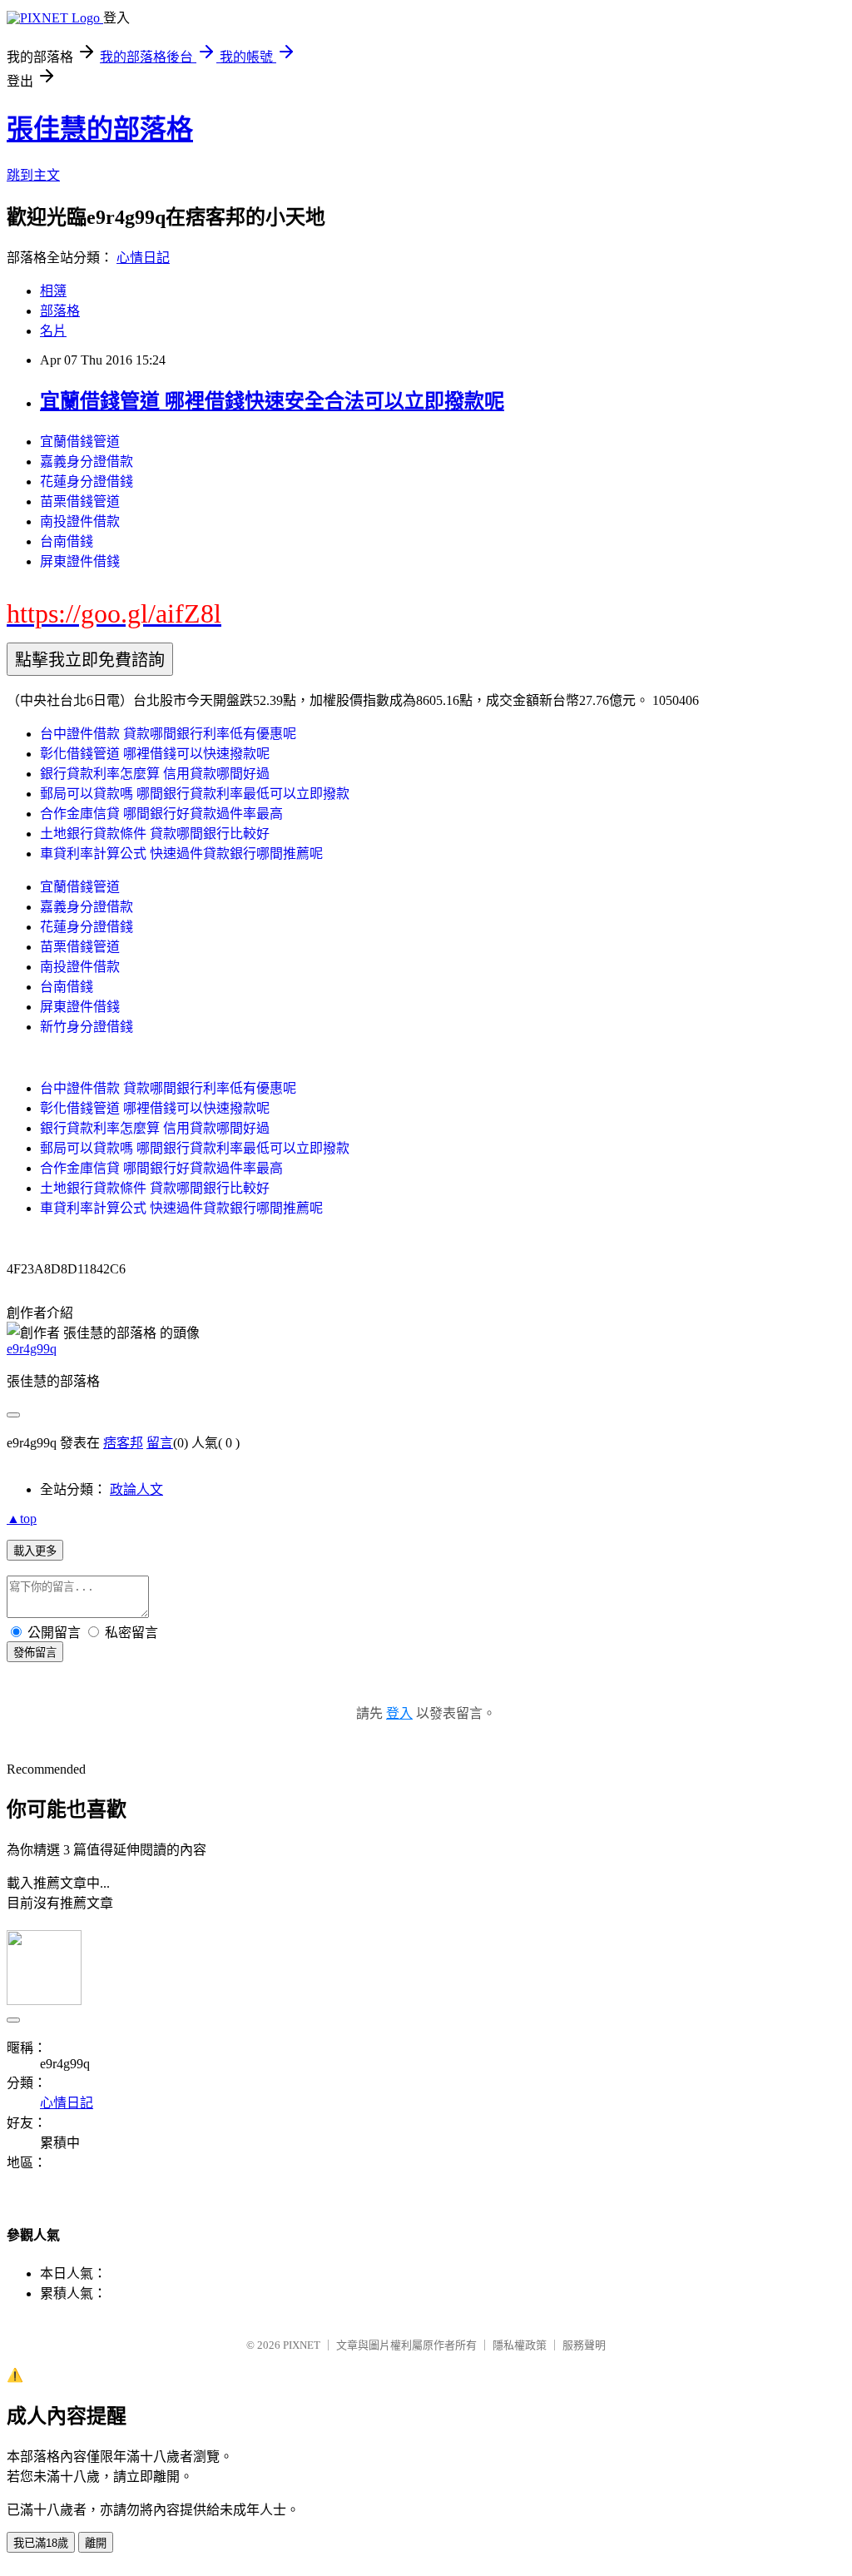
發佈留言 (35, 1653)
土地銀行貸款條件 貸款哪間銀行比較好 (155, 834)
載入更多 (35, 1551)
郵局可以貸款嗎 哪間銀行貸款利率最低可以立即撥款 (195, 794)
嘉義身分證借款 (87, 462)
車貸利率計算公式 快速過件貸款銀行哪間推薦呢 (181, 854)
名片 (53, 331)
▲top (22, 1519)
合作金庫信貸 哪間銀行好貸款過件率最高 (161, 814)
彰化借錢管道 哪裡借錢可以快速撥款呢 (155, 754)
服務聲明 (584, 2345)
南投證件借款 (80, 521)
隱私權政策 (520, 2345)
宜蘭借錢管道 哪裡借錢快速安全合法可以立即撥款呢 (272, 401)
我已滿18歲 (41, 2543)
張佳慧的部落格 (100, 129)
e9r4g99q (32, 1349)
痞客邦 (123, 1443)
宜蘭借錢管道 (80, 442)
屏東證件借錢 (80, 561)
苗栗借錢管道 (80, 501)
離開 (96, 2543)
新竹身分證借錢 (87, 1027)
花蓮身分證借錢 (87, 481)
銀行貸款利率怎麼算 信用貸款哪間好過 (155, 774)
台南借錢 (67, 541)
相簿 (53, 291)
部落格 (60, 311)
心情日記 (143, 258)
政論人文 (136, 1489)
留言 (160, 1443)
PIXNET (302, 2345)
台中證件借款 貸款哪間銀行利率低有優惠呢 (168, 734)
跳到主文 (33, 175)
